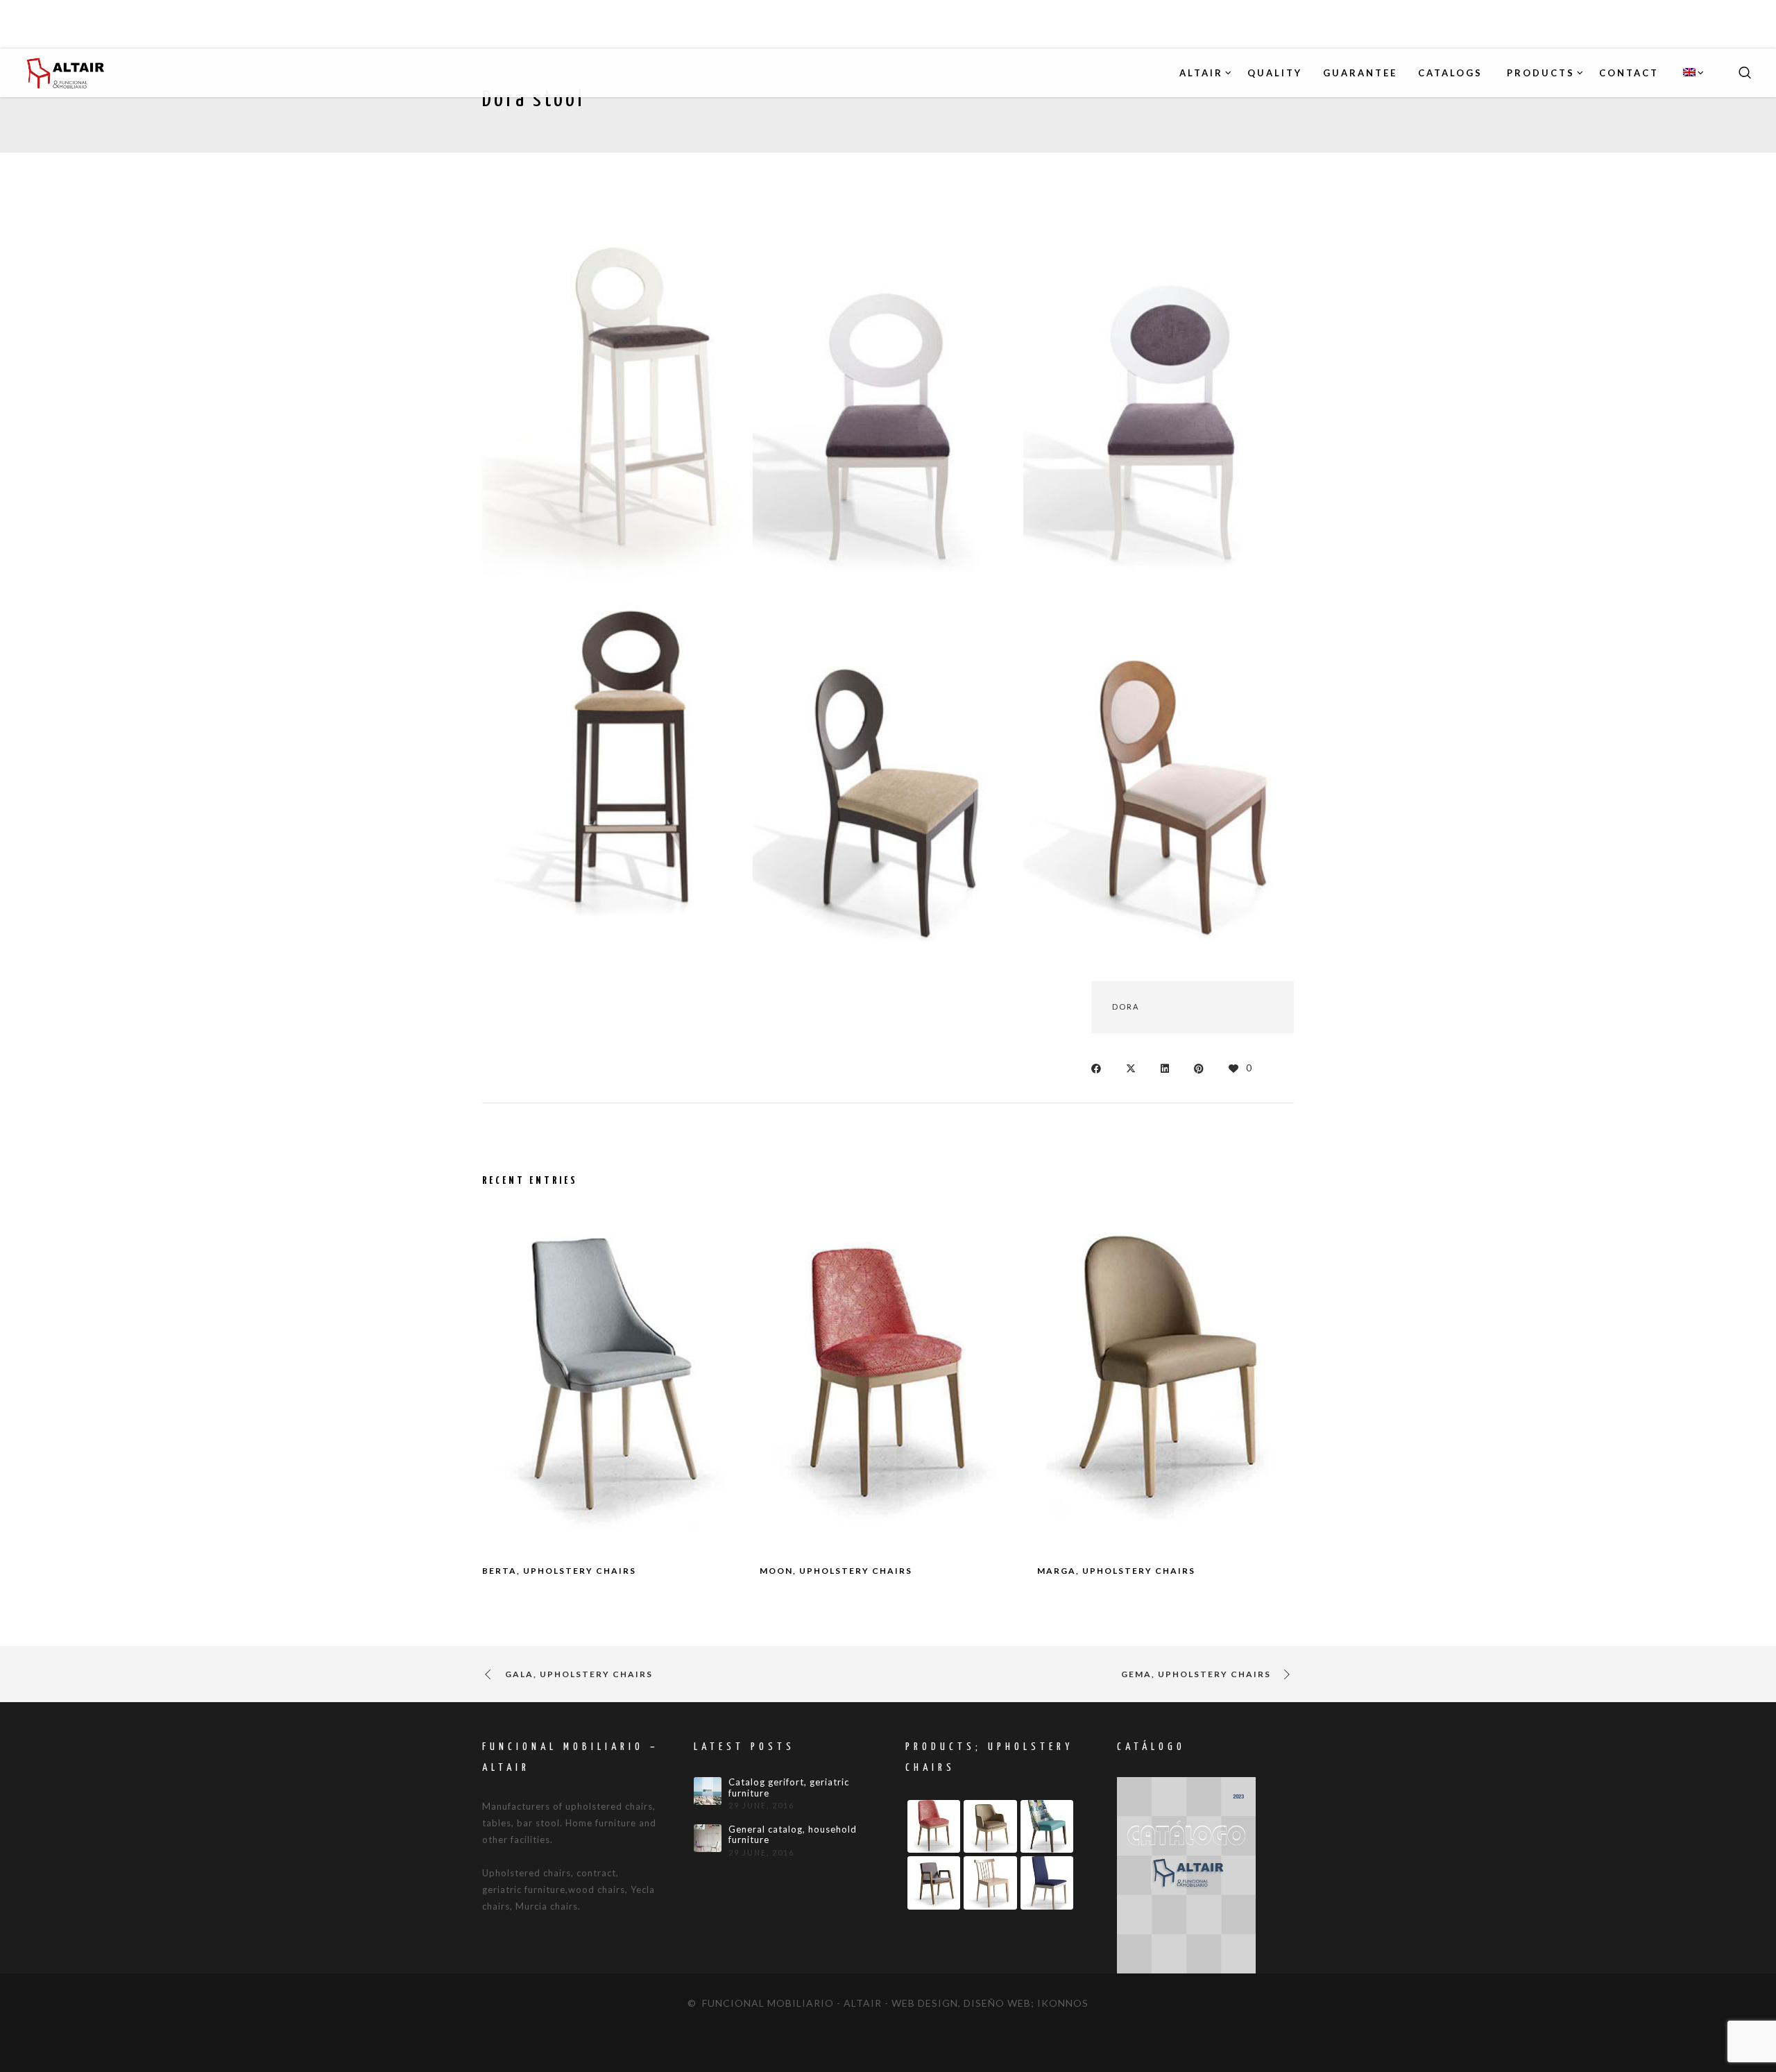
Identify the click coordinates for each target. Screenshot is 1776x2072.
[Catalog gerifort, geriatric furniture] (708, 1791)
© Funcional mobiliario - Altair (785, 2003)
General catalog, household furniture (793, 1835)
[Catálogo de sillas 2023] (1186, 1874)
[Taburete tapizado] (617, 771)
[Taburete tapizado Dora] (617, 405)
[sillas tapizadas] (888, 405)
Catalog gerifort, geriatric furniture (789, 1788)
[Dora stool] (1100, 1068)
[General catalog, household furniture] (708, 1838)
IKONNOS (1063, 2003)
